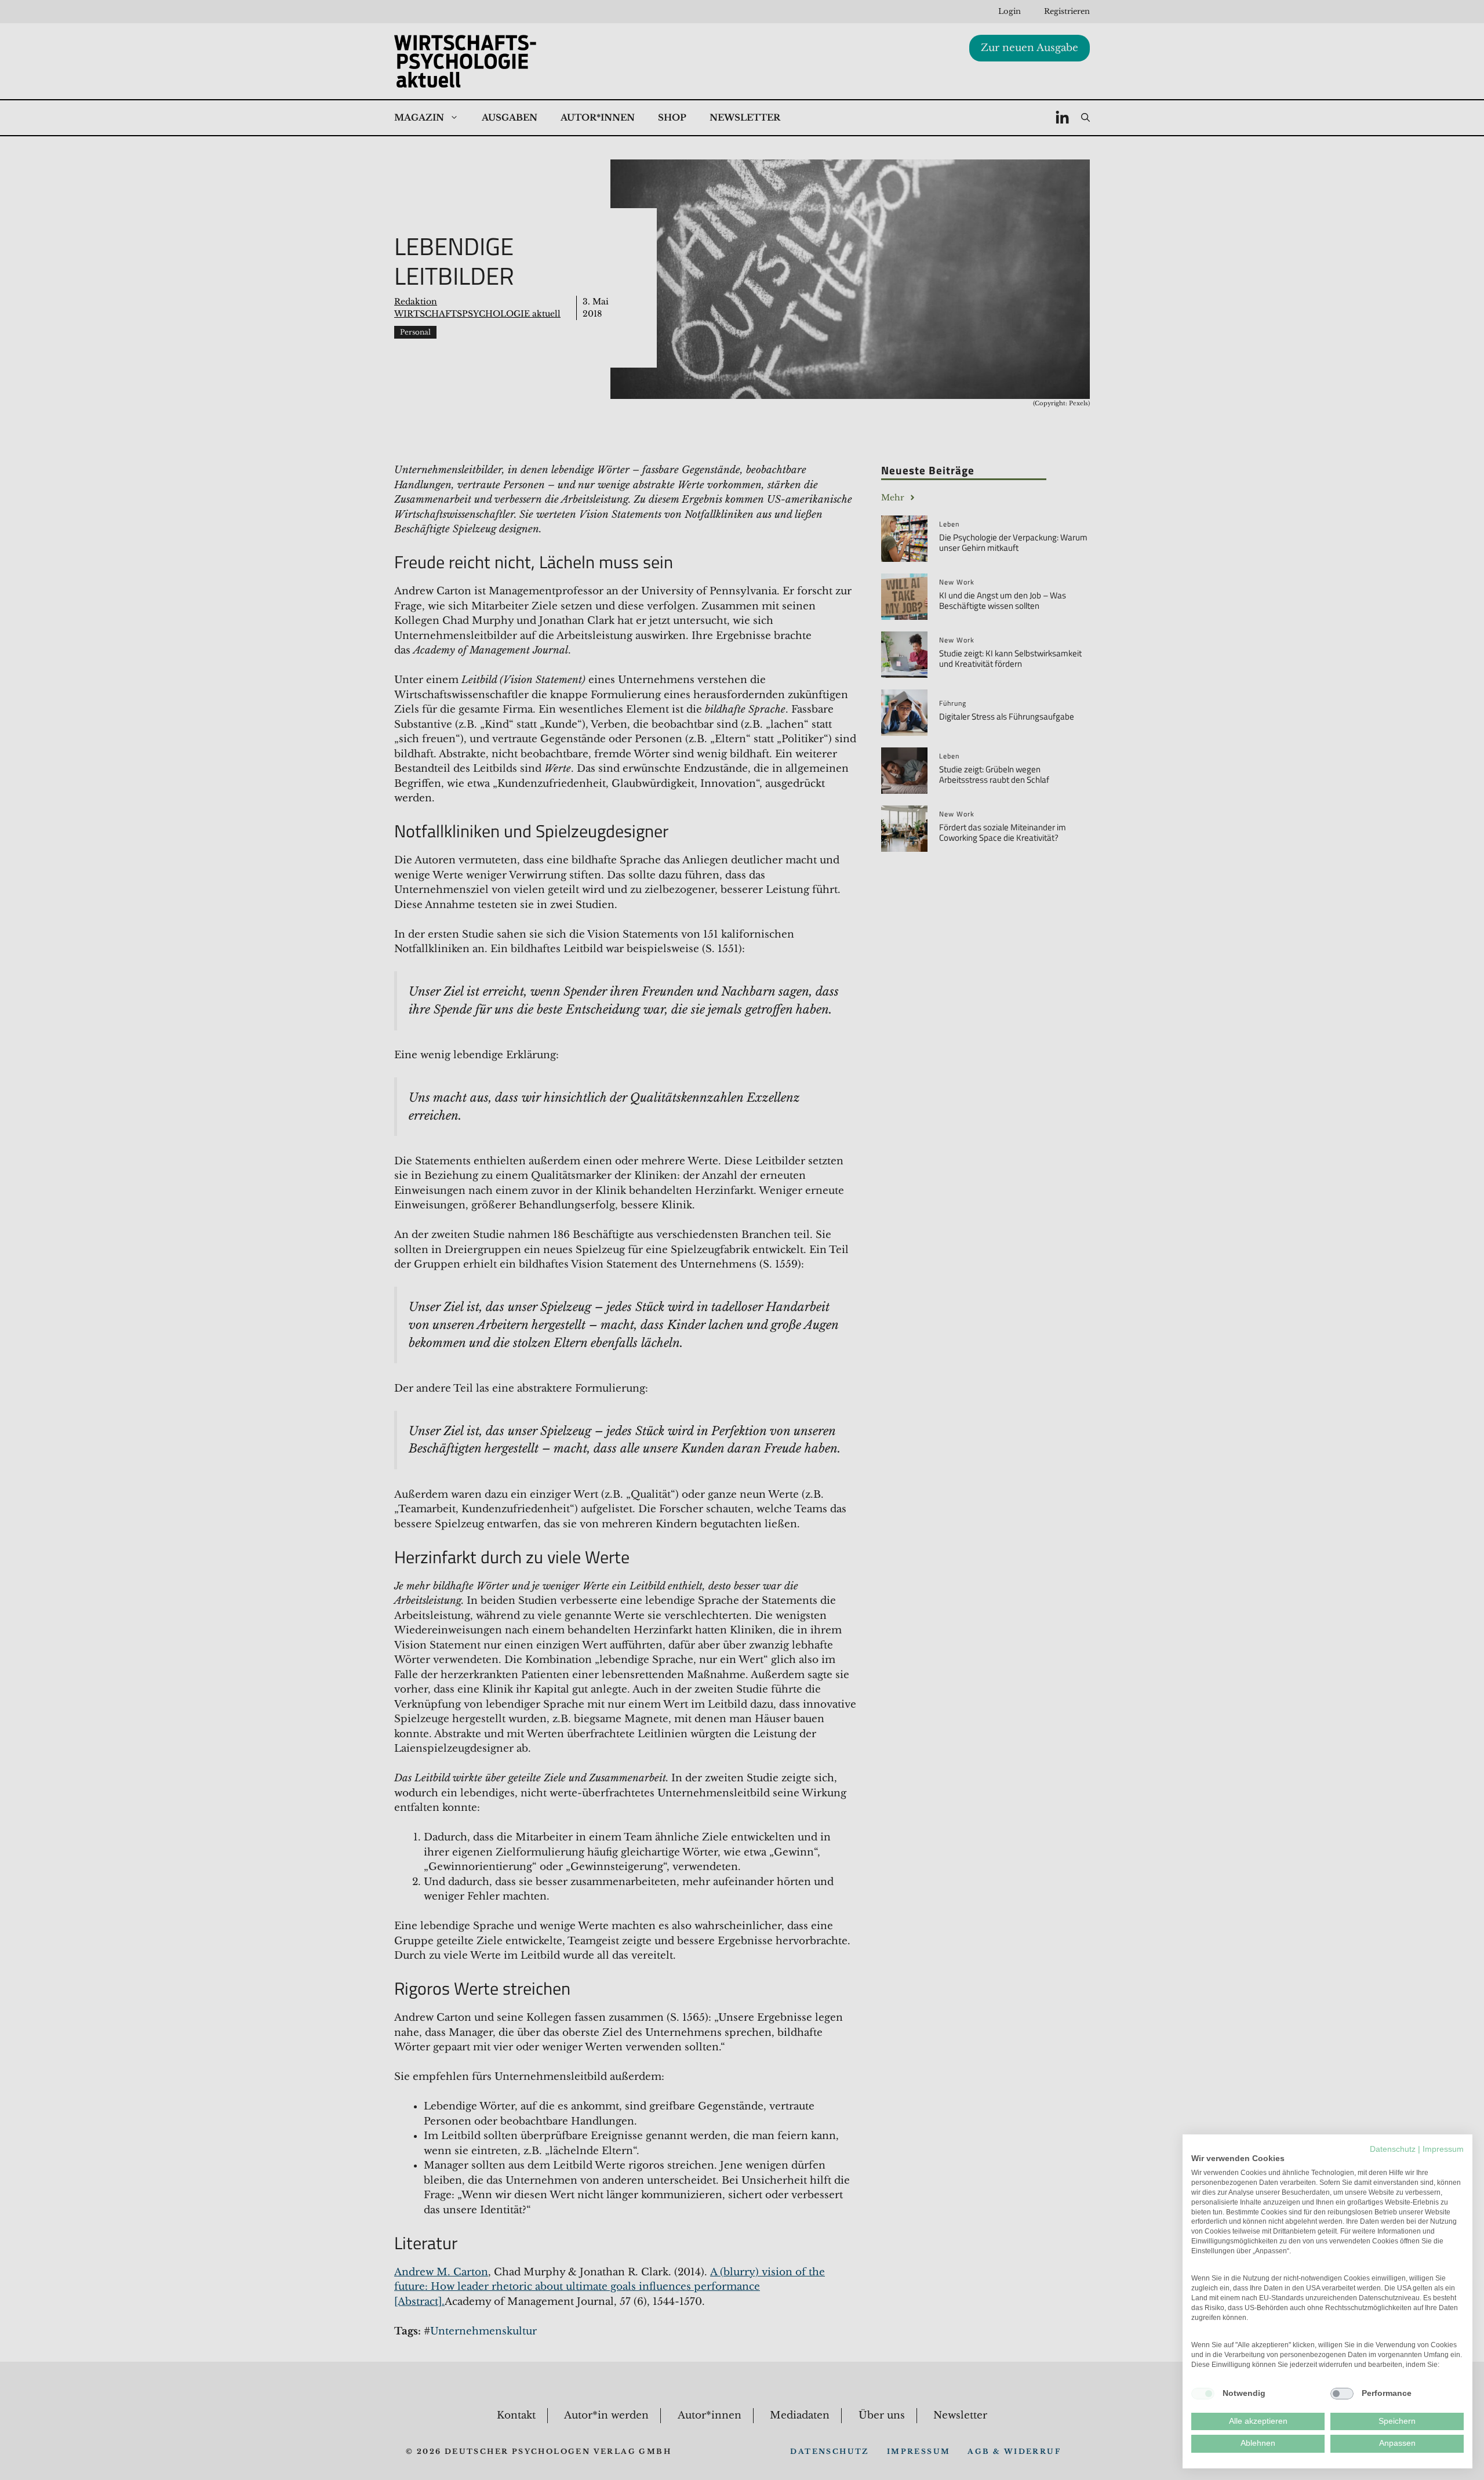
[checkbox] (1203, 2394)
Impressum (1443, 2149)
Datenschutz (1393, 2149)
